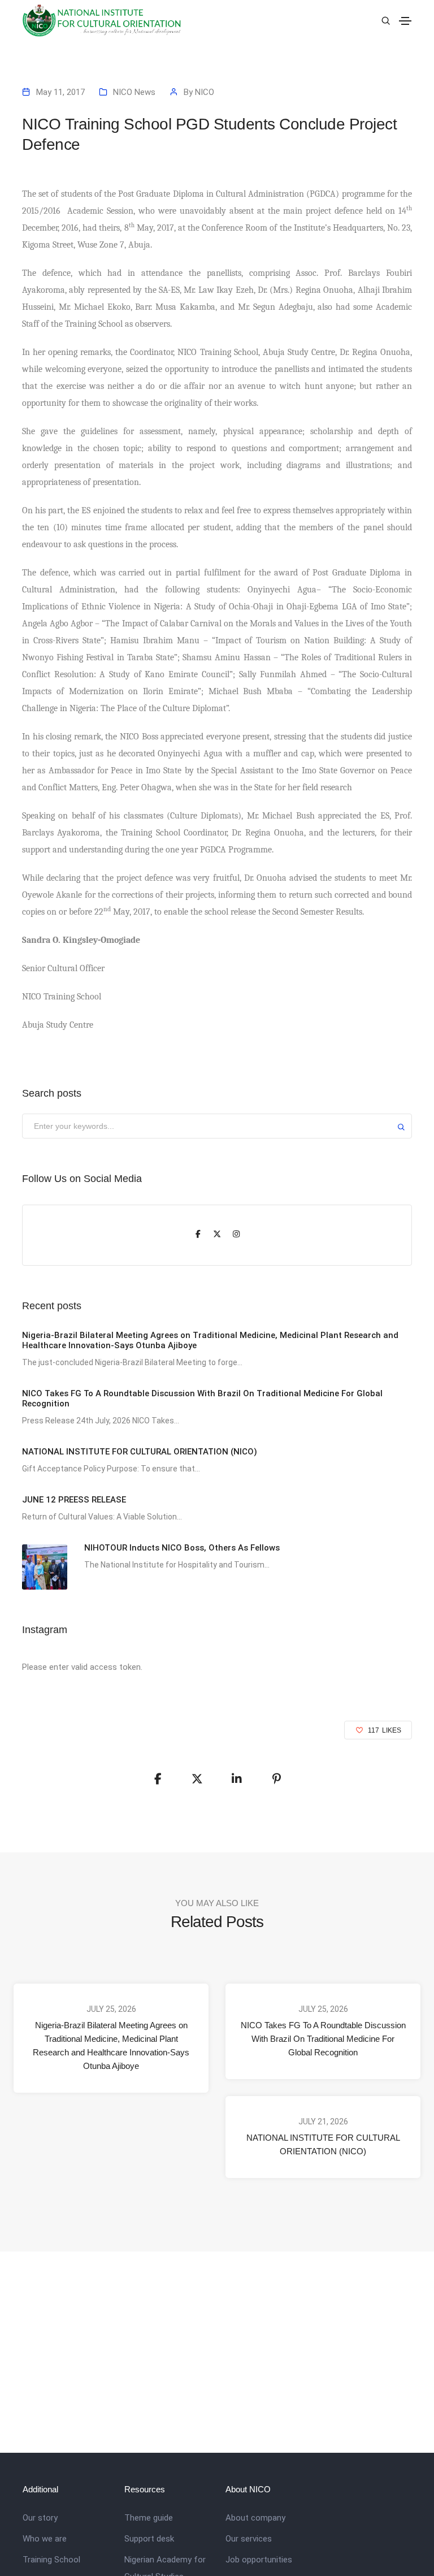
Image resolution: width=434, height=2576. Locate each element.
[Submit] (401, 1129)
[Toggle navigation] (405, 21)
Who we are (45, 2539)
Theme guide (149, 2518)
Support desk (149, 2539)
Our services (249, 2539)
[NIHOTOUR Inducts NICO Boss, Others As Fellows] (45, 1567)
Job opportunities (259, 2560)
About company (255, 2518)
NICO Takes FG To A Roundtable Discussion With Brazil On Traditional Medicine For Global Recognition (323, 2039)
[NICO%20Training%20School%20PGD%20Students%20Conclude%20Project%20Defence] (158, 1779)
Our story (40, 2518)
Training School (51, 2560)
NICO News (134, 92)
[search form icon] (384, 21)
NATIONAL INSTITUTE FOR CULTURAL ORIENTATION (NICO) (323, 2144)
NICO (205, 92)
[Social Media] (198, 1235)
